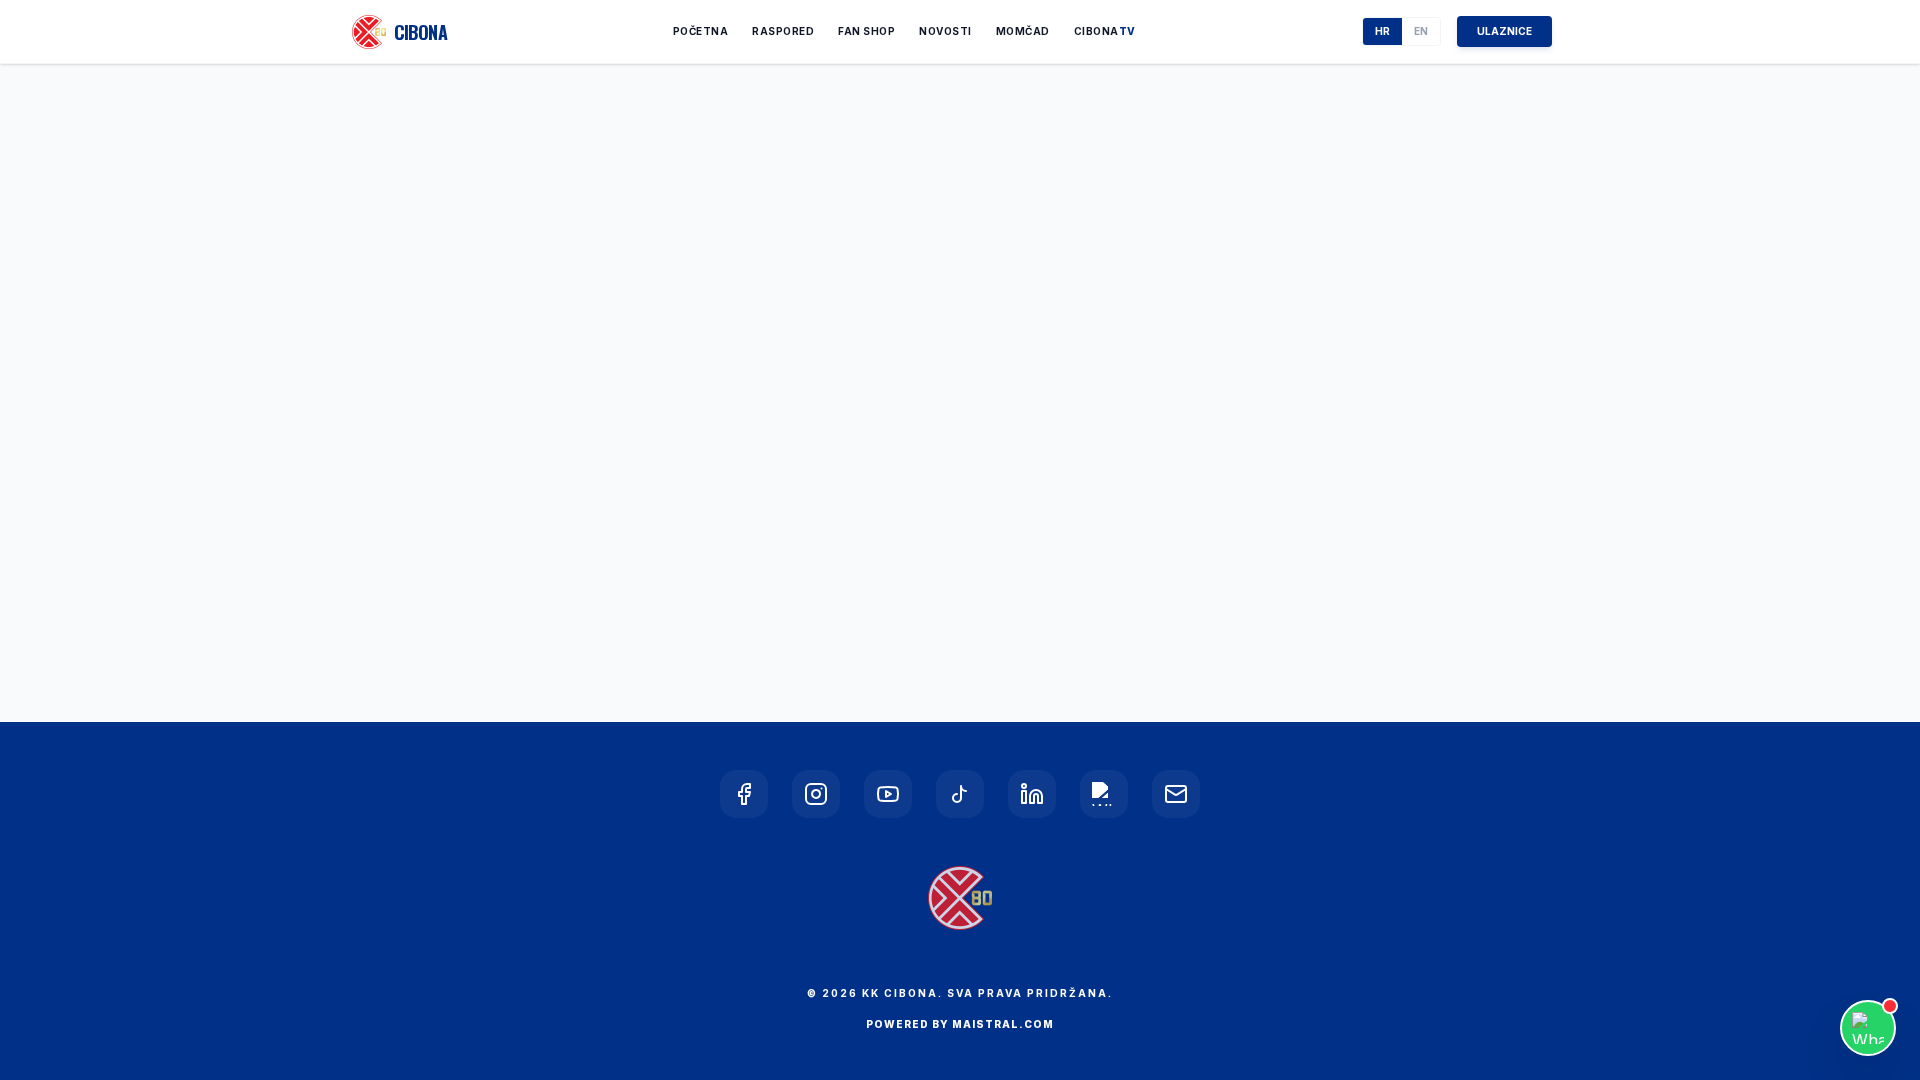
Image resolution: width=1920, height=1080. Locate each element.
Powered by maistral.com (960, 1024)
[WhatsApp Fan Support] (1868, 1028)
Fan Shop (866, 31)
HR (1382, 31)
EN (1421, 31)
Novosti (945, 31)
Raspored (783, 31)
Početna (701, 31)
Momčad (1023, 31)
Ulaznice (1504, 31)
